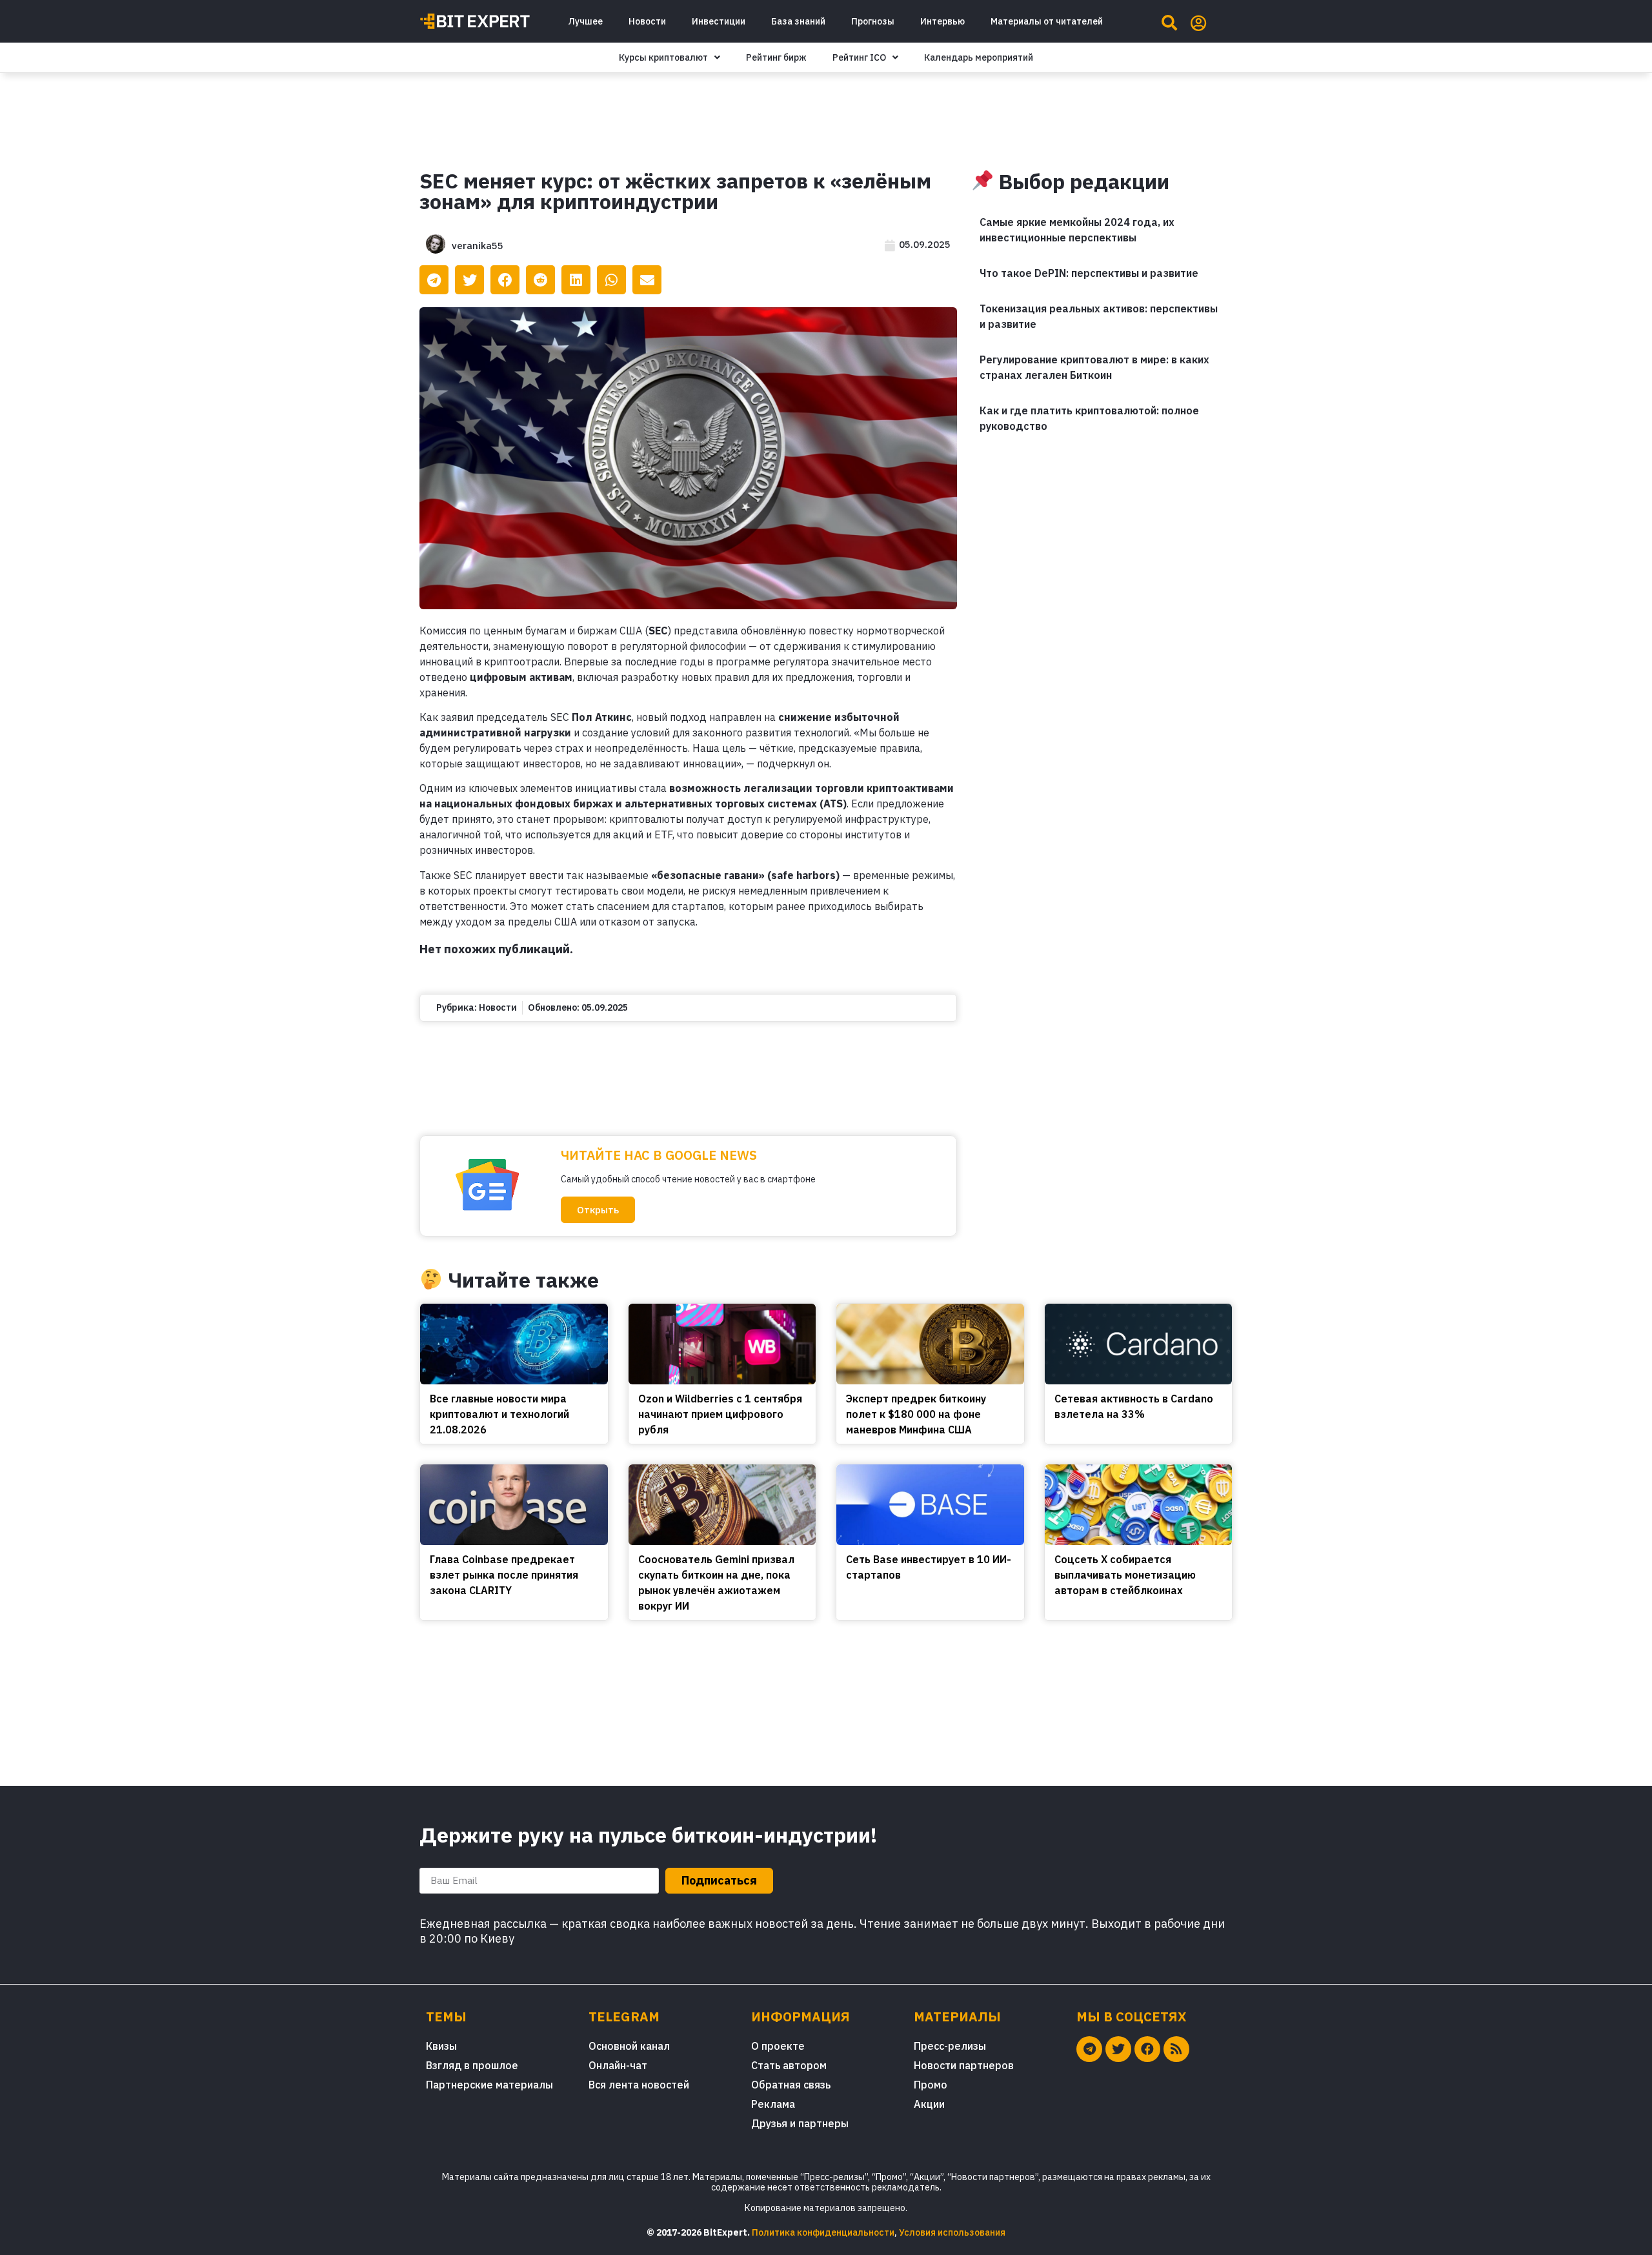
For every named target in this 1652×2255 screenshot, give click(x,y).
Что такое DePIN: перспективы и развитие (1089, 273)
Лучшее (585, 21)
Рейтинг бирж (776, 57)
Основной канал (629, 2046)
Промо (931, 2085)
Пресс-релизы (950, 2046)
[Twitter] (1118, 2049)
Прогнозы (873, 21)
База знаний (798, 21)
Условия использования (952, 2232)
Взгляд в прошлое (472, 2065)
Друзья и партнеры (800, 2123)
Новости (647, 21)
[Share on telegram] (434, 280)
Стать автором (789, 2065)
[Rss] (1176, 2049)
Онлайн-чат (618, 2065)
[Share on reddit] (540, 280)
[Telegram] (1089, 2049)
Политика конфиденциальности (823, 2232)
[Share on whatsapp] (611, 280)
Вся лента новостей (639, 2085)
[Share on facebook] (505, 280)
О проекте (778, 2046)
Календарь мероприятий (979, 57)
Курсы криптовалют (663, 57)
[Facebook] (1147, 2049)
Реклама (773, 2104)
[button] (598, 1210)
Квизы (441, 2046)
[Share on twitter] (469, 280)
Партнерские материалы (489, 2085)
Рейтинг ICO (859, 57)
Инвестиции (719, 21)
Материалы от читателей (1047, 21)
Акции (929, 2104)
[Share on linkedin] (576, 280)
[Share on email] (647, 280)
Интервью (942, 21)
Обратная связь (791, 2085)
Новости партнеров (964, 2065)
